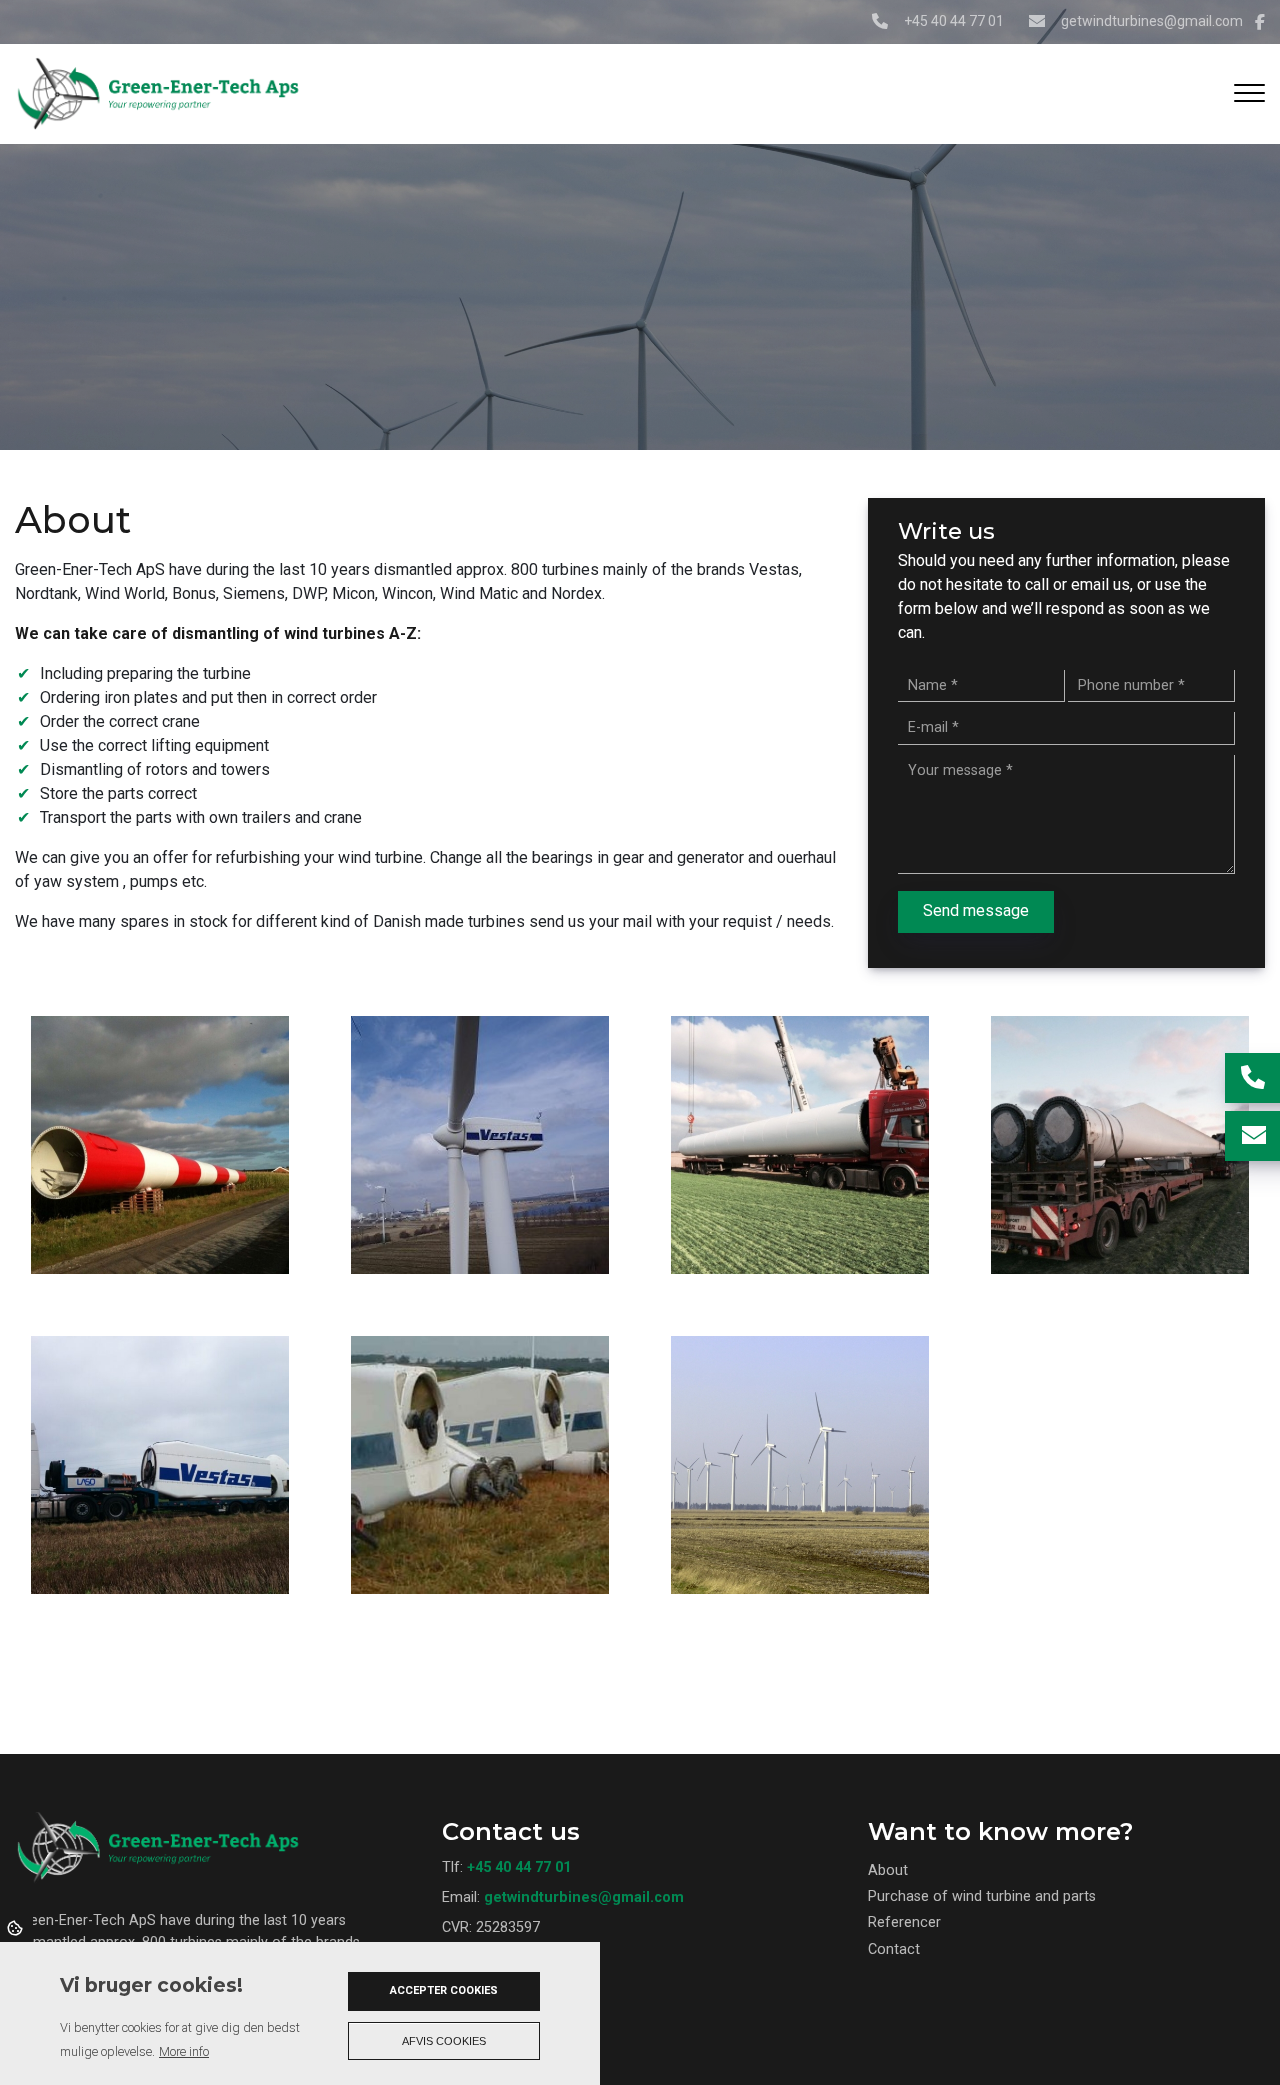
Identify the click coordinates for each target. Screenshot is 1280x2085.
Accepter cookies (444, 1990)
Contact (894, 1950)
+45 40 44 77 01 (954, 21)
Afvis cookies (444, 2041)
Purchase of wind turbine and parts (982, 1897)
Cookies (16, 1927)
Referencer (904, 1923)
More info (184, 2051)
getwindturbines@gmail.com (1152, 21)
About (888, 1871)
